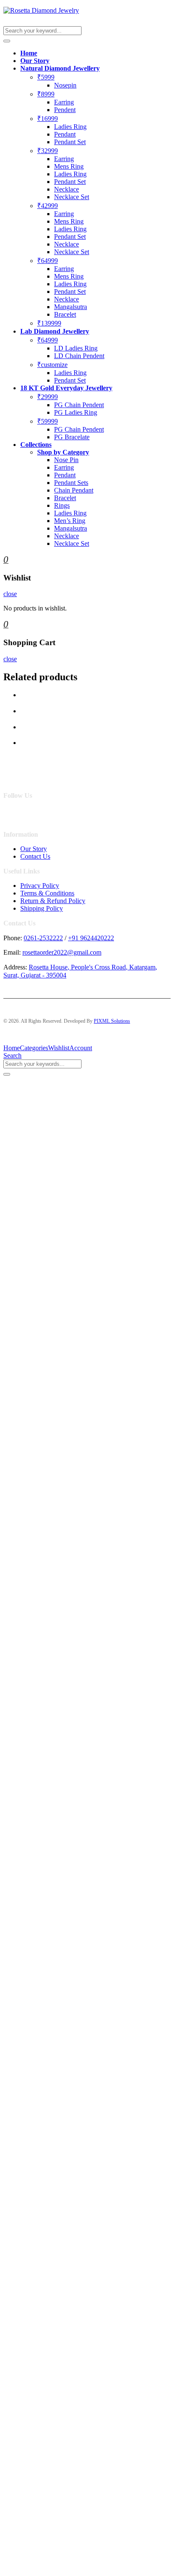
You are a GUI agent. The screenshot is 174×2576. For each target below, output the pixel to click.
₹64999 (48, 261)
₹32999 (48, 151)
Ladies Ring (70, 127)
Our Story (35, 61)
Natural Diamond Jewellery (60, 68)
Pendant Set (70, 142)
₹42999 (48, 206)
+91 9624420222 (91, 938)
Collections (36, 445)
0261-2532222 (43, 938)
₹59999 (48, 421)
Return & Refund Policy (53, 901)
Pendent (65, 110)
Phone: (13, 938)
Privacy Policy (40, 886)
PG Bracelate (72, 437)
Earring (64, 102)
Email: (12, 952)
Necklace (67, 189)
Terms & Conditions (47, 893)
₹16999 (48, 119)
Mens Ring (69, 166)
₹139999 (49, 323)
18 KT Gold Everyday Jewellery (66, 388)
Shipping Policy (42, 908)
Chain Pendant (74, 490)
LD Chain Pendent (79, 356)
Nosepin (65, 85)
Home (29, 53)
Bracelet (65, 314)
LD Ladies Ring (76, 348)
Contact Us (35, 856)
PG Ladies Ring (76, 412)
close (10, 594)
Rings (62, 505)
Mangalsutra (71, 307)
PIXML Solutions (112, 1021)
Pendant (65, 134)
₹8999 (46, 94)
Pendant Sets (71, 483)
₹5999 (46, 77)
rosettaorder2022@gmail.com (62, 952)
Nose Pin (66, 460)
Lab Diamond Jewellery (55, 331)
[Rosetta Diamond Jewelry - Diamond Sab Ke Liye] (41, 10)
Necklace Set (72, 197)
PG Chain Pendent (79, 405)
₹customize (52, 365)
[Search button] (7, 41)
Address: (15, 967)
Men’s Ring (70, 521)
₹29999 (48, 397)
